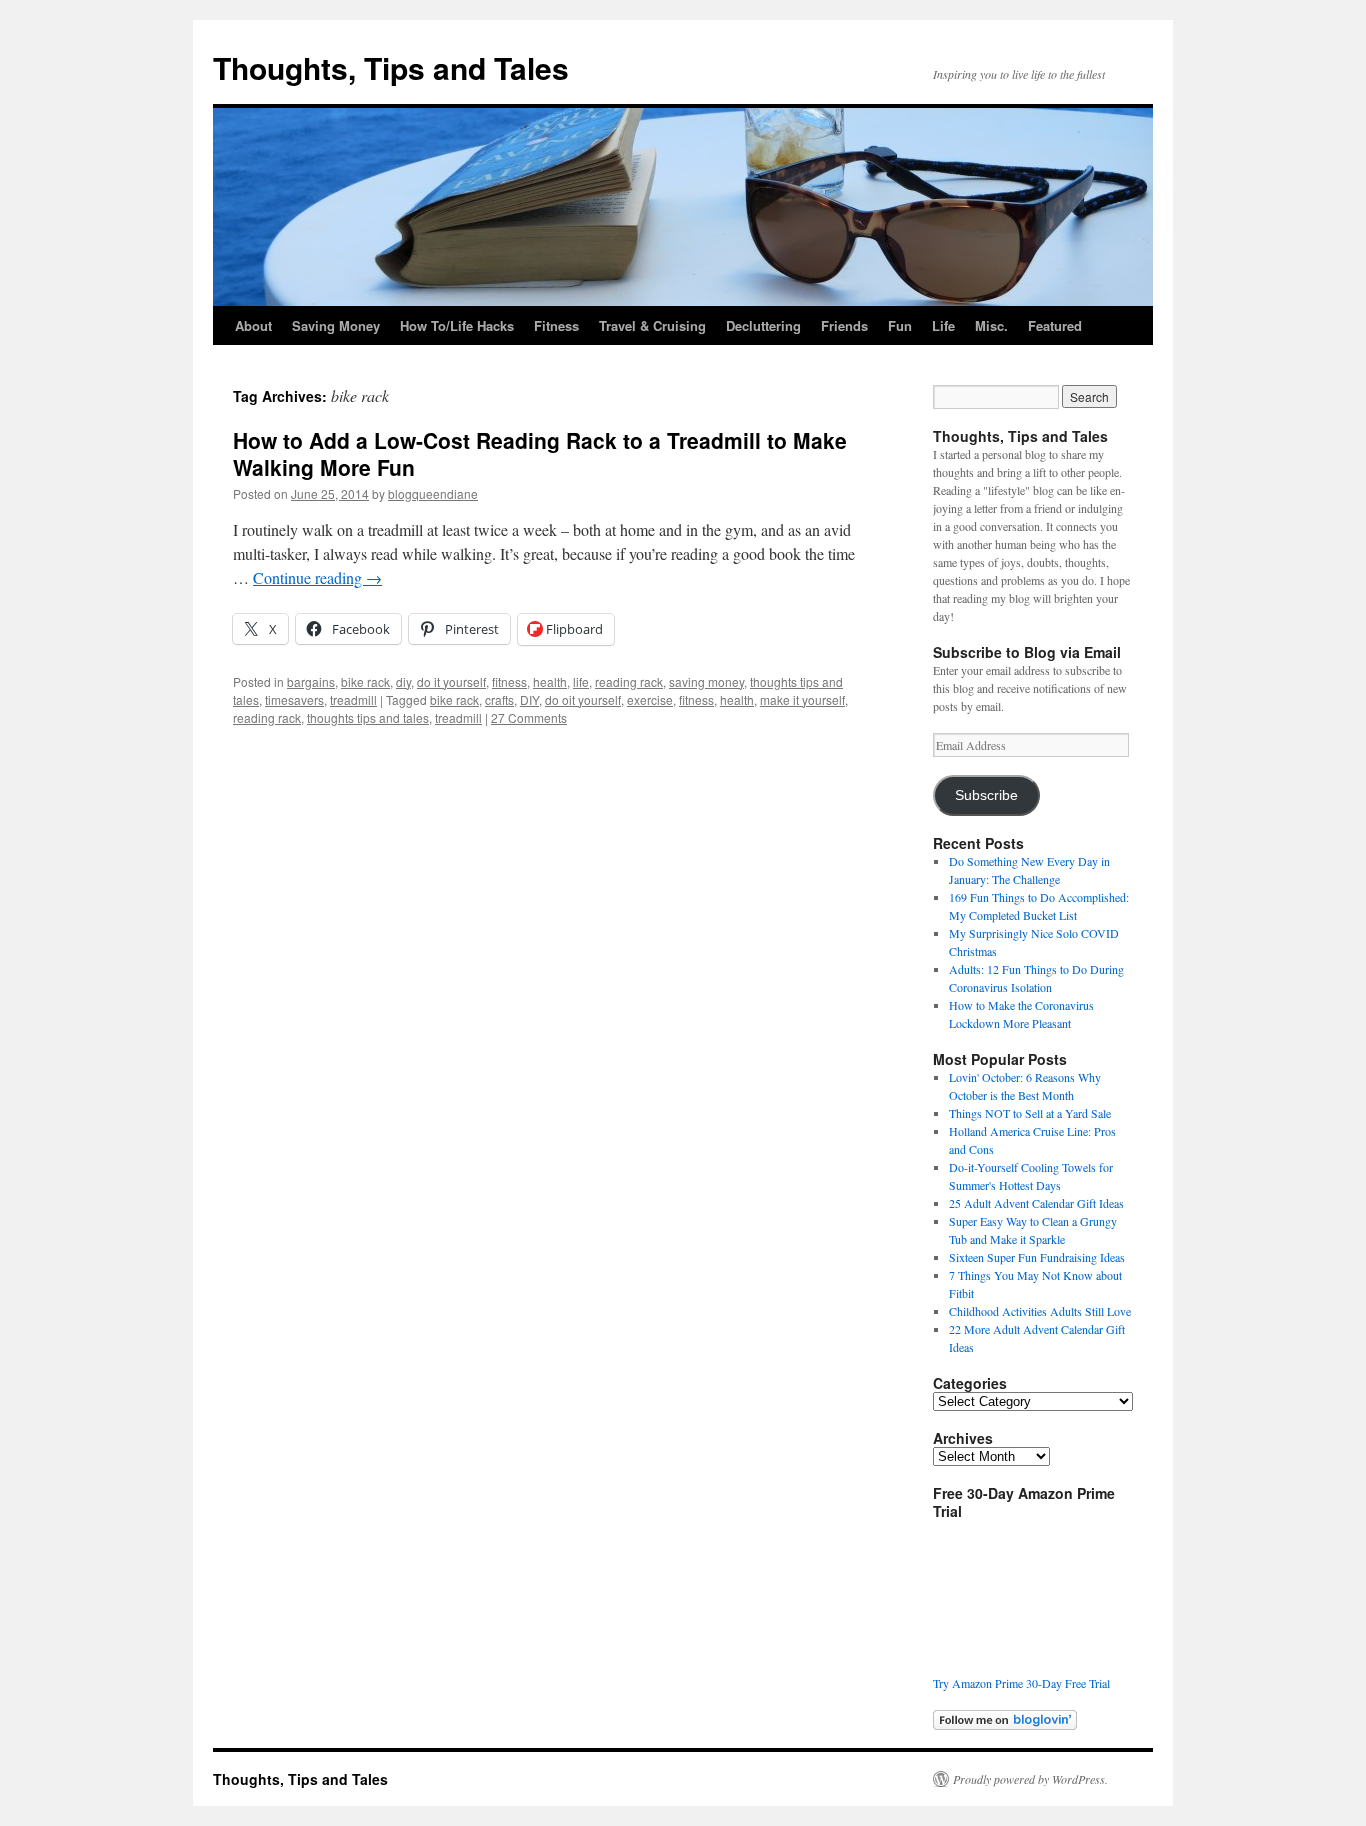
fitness (509, 681)
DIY (529, 699)
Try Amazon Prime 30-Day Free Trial (1021, 1683)
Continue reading (317, 577)
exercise (650, 699)
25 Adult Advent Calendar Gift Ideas (1036, 1203)
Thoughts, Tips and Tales (391, 67)
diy (403, 681)
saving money (706, 681)
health (550, 681)
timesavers (294, 699)
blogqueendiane (433, 493)
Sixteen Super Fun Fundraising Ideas (1037, 1257)
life (581, 681)
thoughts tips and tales (368, 717)
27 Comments (529, 717)
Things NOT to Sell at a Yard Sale (1030, 1113)
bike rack (365, 681)
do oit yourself (583, 699)
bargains (311, 681)
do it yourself (451, 681)
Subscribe (986, 795)
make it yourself (802, 699)
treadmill (353, 699)
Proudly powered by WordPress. (1030, 1779)
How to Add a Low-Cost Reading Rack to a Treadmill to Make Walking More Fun (540, 453)
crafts (499, 699)
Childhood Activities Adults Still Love (1040, 1311)
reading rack (629, 681)
